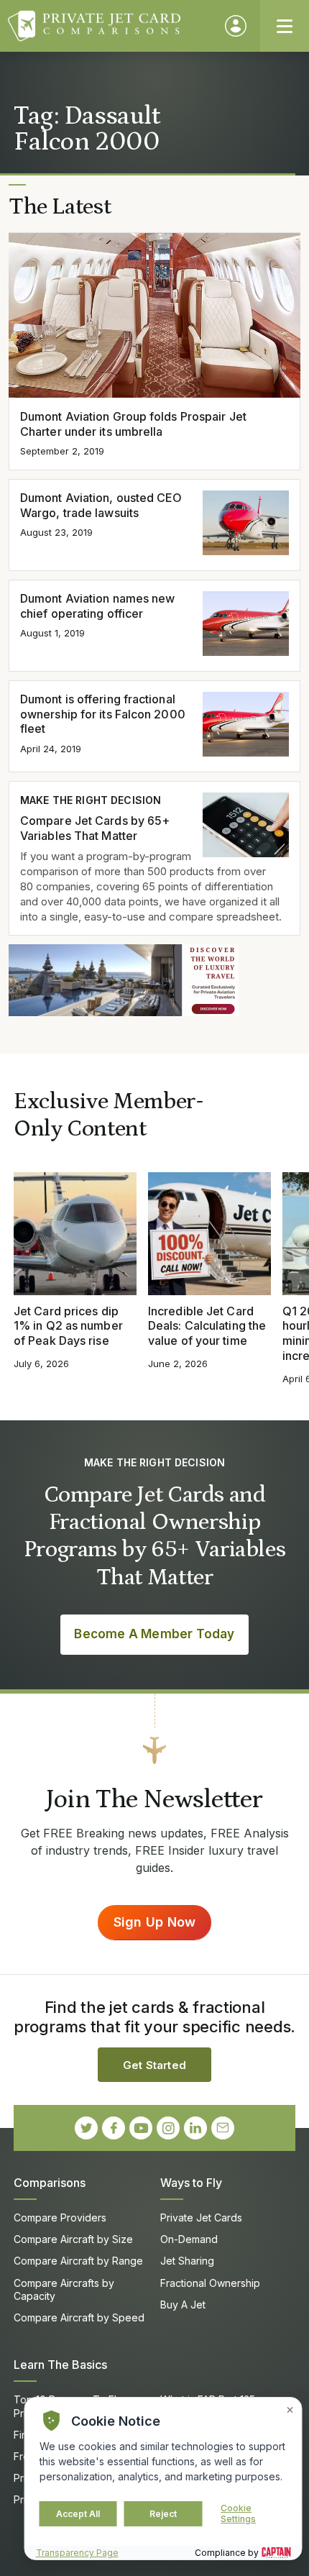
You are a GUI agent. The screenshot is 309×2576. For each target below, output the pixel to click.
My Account (236, 26)
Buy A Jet (183, 2305)
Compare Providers (60, 2218)
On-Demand (189, 2239)
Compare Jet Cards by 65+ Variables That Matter (95, 828)
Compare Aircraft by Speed (79, 2317)
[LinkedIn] (195, 2128)
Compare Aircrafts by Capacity (64, 2289)
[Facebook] (114, 2128)
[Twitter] (86, 2128)
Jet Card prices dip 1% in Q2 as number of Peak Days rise (68, 1326)
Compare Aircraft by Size (73, 2239)
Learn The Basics (60, 2365)
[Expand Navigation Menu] (285, 26)
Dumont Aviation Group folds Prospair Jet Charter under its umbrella (133, 424)
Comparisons (50, 2183)
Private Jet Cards (201, 2218)
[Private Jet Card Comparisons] (110, 26)
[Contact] (223, 2128)
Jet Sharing (187, 2261)
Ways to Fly (191, 2183)
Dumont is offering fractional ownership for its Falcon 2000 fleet (103, 714)
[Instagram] (168, 2128)
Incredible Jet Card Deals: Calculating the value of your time (207, 1326)
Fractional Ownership (210, 2283)
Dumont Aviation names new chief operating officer (97, 606)
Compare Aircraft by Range (78, 2261)
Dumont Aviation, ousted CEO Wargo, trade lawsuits (101, 505)
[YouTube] (141, 2128)
